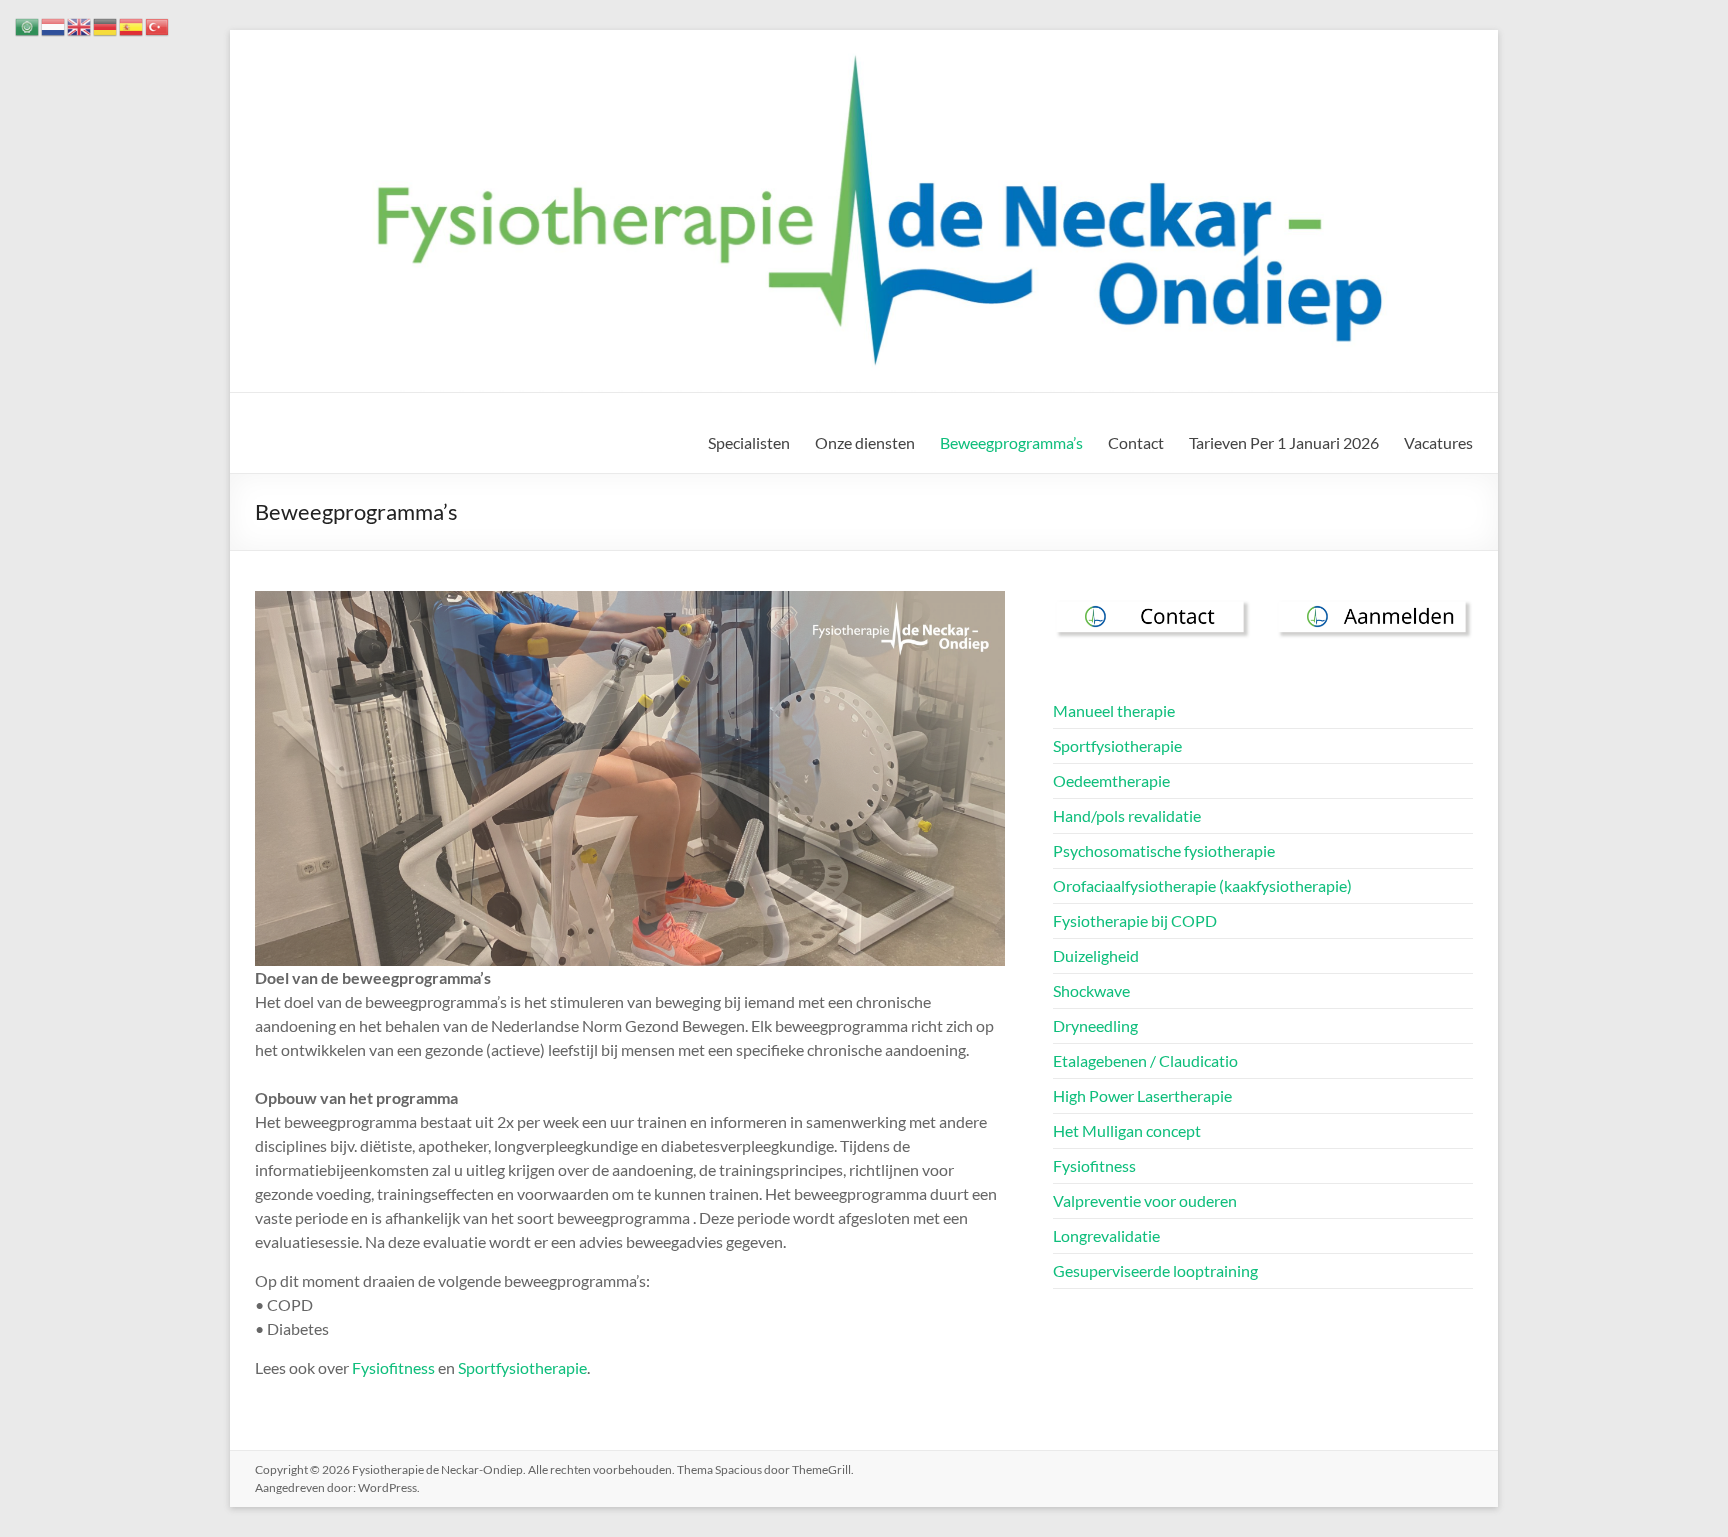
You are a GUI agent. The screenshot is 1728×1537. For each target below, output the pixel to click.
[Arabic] (28, 24)
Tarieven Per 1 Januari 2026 (1284, 442)
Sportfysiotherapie (522, 1367)
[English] (80, 24)
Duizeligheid (1096, 955)
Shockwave (1091, 990)
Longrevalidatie (1106, 1235)
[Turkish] (158, 24)
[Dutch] (54, 24)
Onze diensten (865, 442)
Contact (1136, 442)
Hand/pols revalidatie (1127, 815)
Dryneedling (1095, 1025)
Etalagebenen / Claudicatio (1145, 1060)
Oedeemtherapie (1111, 780)
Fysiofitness (393, 1367)
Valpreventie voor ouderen (1145, 1200)
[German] (106, 24)
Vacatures (1438, 442)
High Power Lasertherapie (1142, 1095)
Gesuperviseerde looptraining (1155, 1270)
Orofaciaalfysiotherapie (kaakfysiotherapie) (1202, 885)
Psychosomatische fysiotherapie (1164, 850)
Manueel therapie (1114, 710)
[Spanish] (132, 24)
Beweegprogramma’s (1011, 442)
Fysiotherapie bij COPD (1135, 920)
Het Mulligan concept (1127, 1130)
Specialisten (749, 442)
